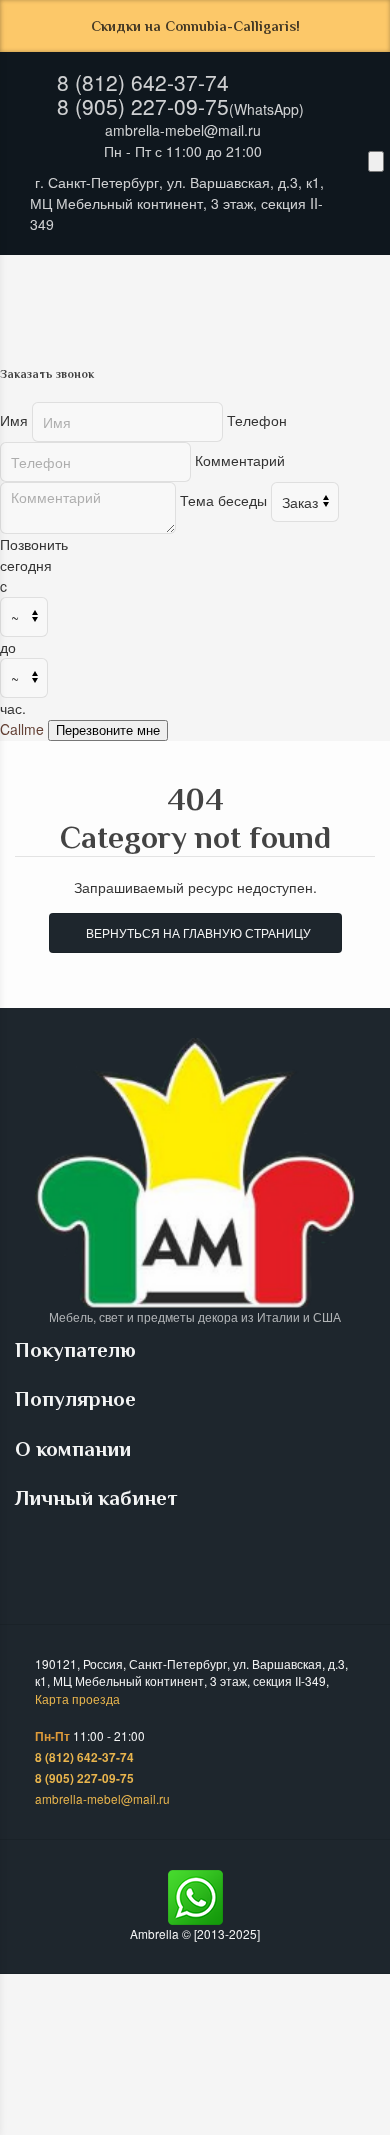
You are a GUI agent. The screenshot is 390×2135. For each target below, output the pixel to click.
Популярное (78, 1399)
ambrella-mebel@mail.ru (183, 130)
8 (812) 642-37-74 (143, 82)
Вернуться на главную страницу (195, 932)
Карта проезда (77, 1698)
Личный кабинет (98, 1498)
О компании (75, 1449)
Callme (22, 729)
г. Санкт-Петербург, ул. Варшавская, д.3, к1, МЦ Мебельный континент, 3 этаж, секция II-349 (177, 203)
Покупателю (78, 1350)
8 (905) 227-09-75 (143, 106)
